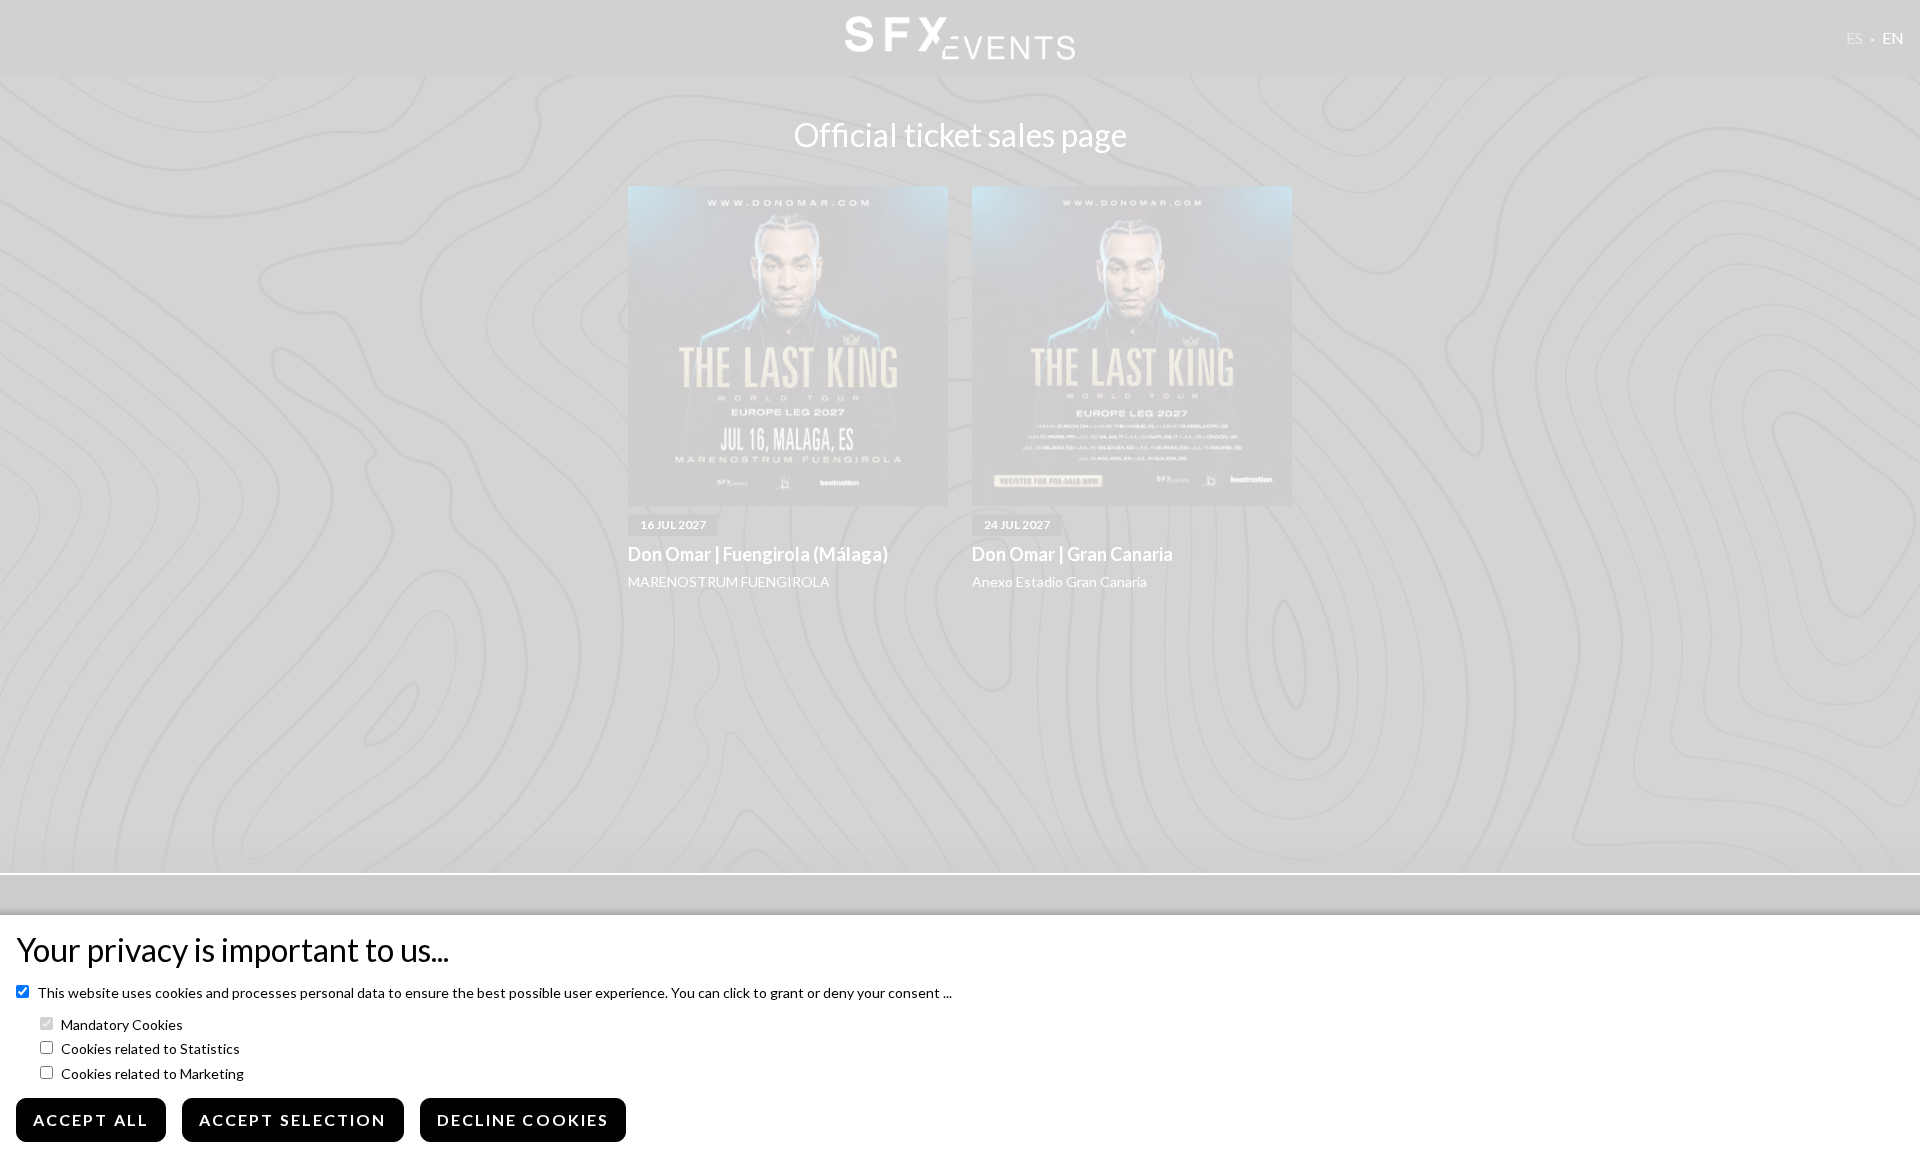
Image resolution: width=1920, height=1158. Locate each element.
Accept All (91, 1119)
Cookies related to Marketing (152, 1074)
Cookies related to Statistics (150, 1049)
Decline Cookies (523, 1119)
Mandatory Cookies (122, 1025)
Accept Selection (293, 1119)
